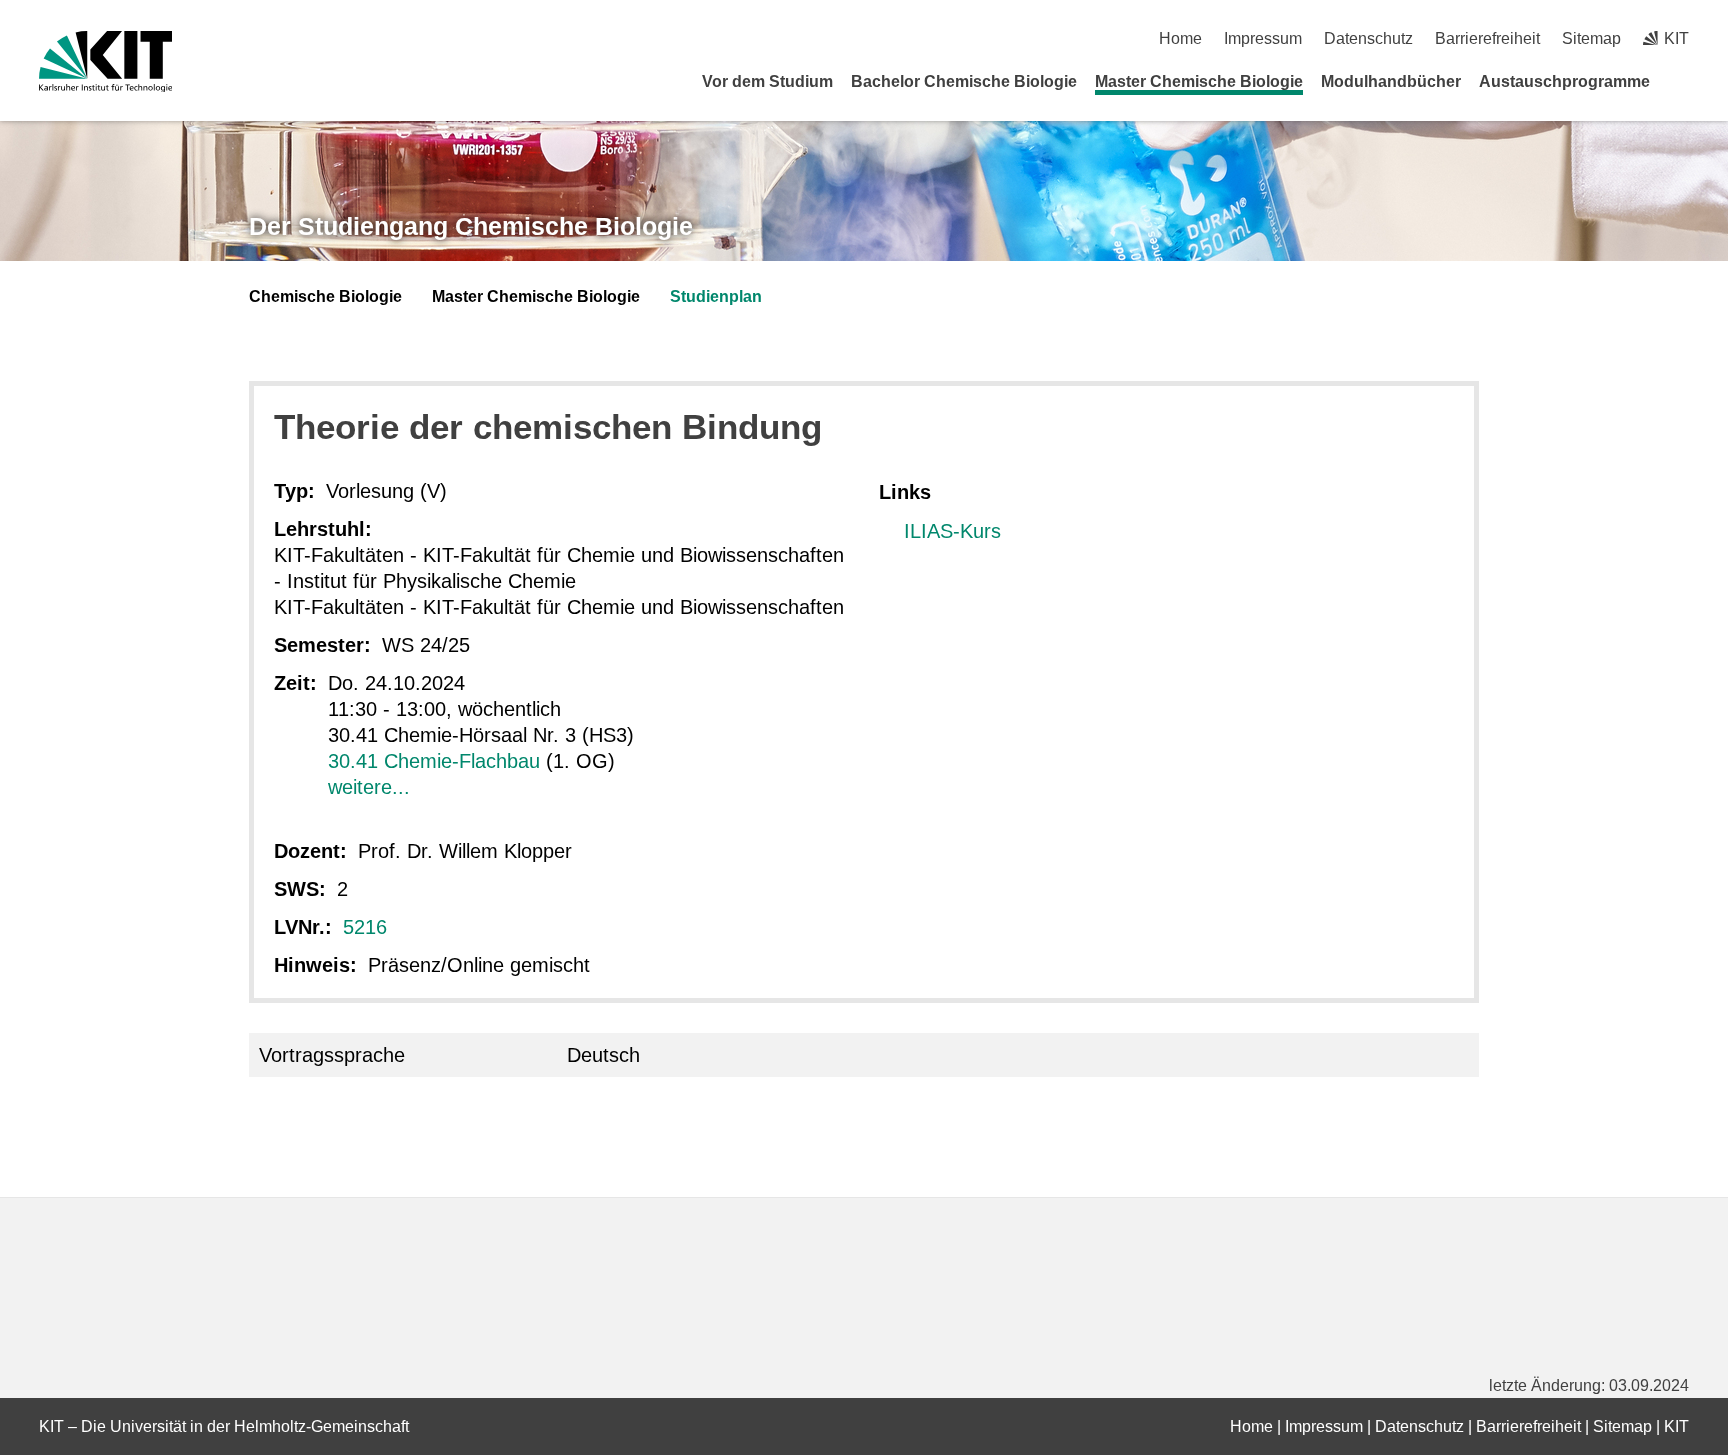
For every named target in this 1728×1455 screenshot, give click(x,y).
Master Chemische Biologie (1199, 81)
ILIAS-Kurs (952, 531)
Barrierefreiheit (1487, 38)
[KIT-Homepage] (105, 61)
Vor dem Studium (767, 81)
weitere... (369, 787)
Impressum (1263, 38)
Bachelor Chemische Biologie (964, 81)
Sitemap (1591, 38)
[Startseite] (1682, 81)
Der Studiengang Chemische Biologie (471, 226)
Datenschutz (1368, 38)
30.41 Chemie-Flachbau (434, 761)
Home (1180, 38)
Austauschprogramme (1564, 81)
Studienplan (716, 296)
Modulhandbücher (1391, 81)
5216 (365, 927)
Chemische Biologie (325, 296)
